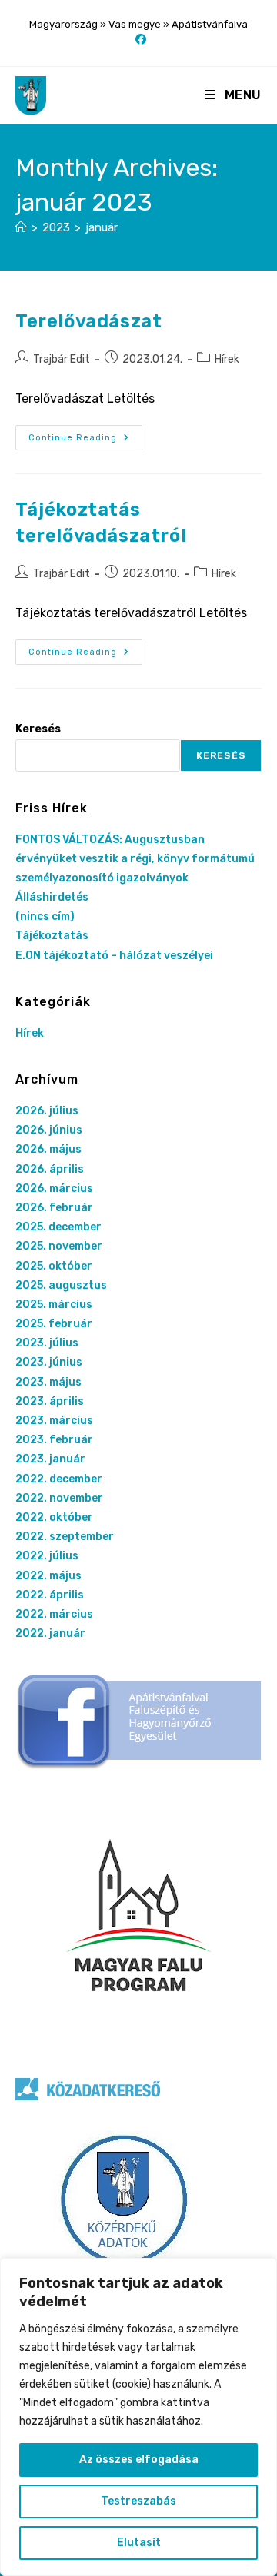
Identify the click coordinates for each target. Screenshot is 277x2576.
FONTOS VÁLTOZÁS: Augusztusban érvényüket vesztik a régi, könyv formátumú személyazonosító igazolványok (135, 859)
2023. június (49, 1362)
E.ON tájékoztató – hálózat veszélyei (114, 956)
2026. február (54, 1208)
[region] (138, 2417)
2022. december (59, 1479)
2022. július (47, 1556)
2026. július (47, 1111)
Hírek (227, 359)
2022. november (59, 1498)
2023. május (48, 1382)
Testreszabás (138, 2501)
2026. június (49, 1130)
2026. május (48, 1149)
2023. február (54, 1440)
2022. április (50, 1595)
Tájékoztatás (52, 936)
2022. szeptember (65, 1537)
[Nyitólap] (21, 227)
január (102, 227)
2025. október (54, 1266)
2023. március (54, 1421)
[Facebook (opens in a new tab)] (138, 40)
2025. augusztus (61, 1285)
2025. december (58, 1227)
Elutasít (139, 2543)
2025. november (59, 1246)
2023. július (47, 1343)
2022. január (50, 1633)
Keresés (38, 729)
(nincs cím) (45, 916)
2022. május (48, 1576)
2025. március (54, 1305)
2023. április (50, 1401)
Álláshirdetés (52, 897)
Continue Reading (85, 438)
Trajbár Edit (62, 359)
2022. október (54, 1517)
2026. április (50, 1169)
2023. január (50, 1459)
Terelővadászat (88, 321)
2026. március (54, 1188)
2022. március (54, 1614)
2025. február (54, 1324)
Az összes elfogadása (139, 2460)
